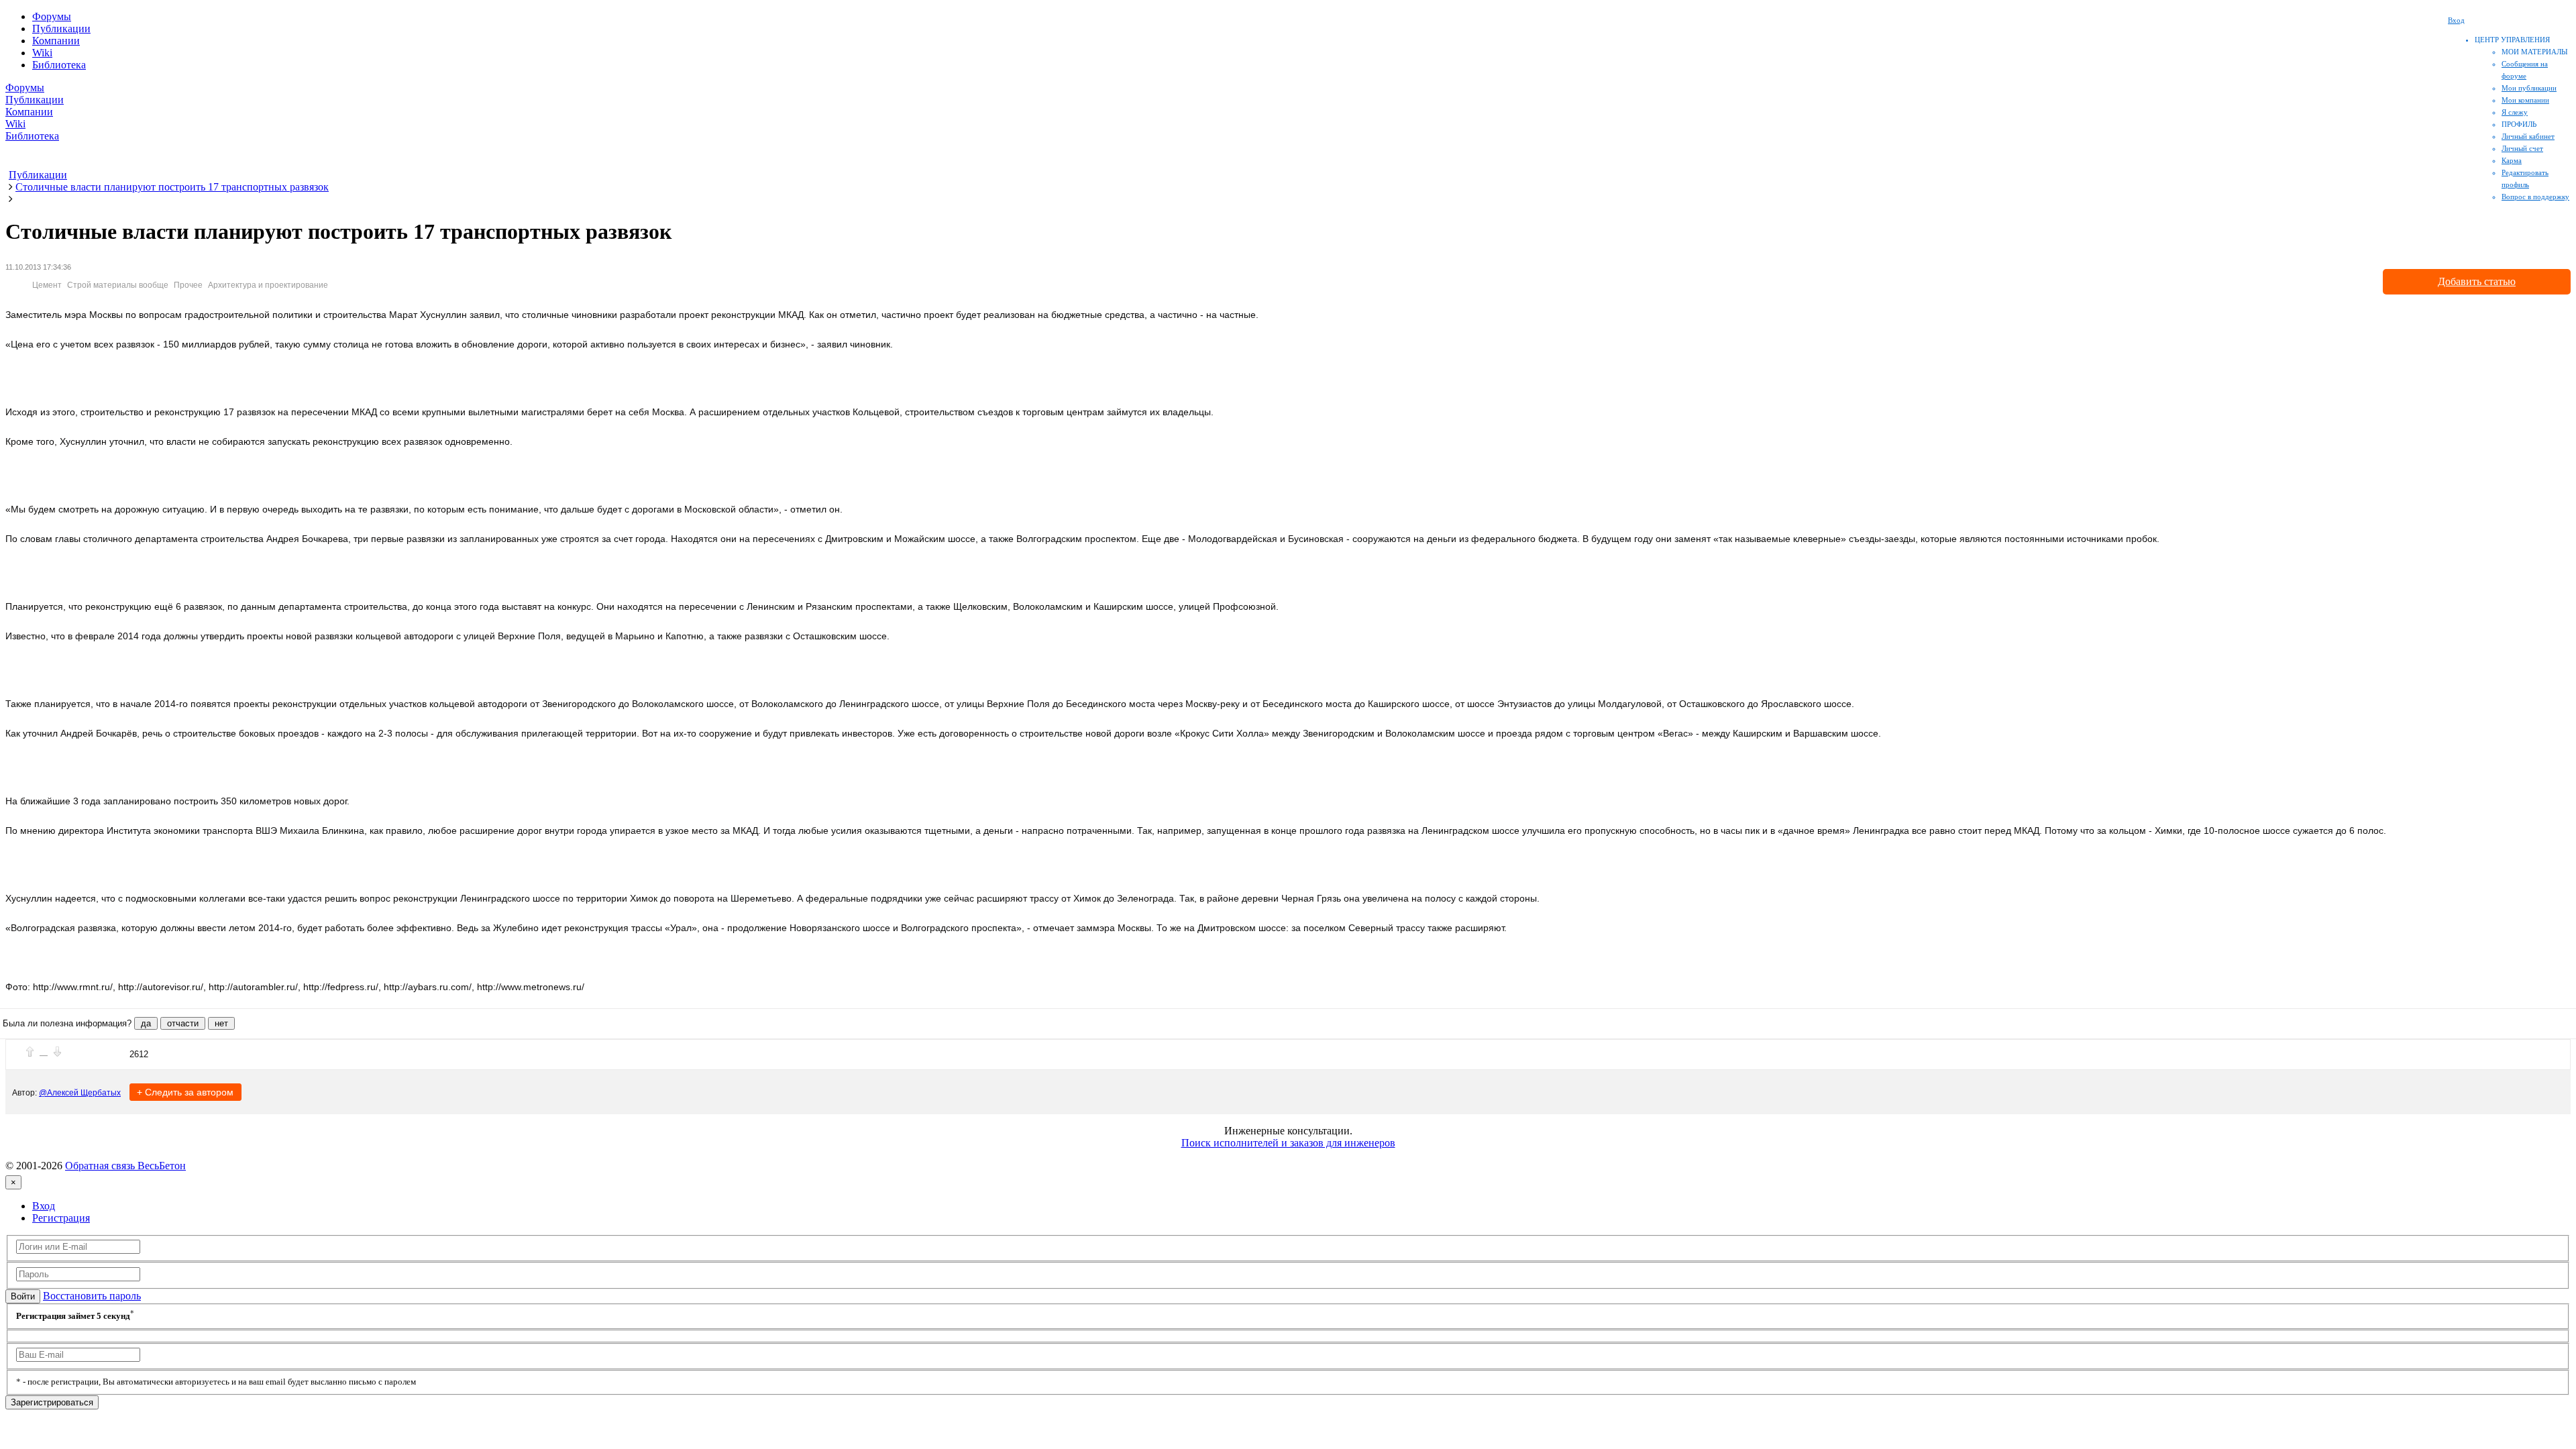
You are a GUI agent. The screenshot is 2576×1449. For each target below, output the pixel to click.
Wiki (42, 53)
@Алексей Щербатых (80, 1093)
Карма (2512, 160)
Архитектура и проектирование (268, 285)
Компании (56, 41)
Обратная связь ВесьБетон (125, 1166)
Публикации (61, 29)
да (146, 1023)
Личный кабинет (2528, 136)
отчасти (183, 1023)
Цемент (47, 285)
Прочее (188, 285)
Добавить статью (2477, 281)
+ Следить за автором (185, 1092)
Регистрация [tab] (61, 1218)
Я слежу (2515, 112)
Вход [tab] (44, 1206)
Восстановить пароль (92, 1296)
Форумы (52, 16)
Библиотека (59, 65)
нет (221, 1023)
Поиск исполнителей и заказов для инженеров (1288, 1143)
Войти (23, 1296)
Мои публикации (2529, 88)
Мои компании (2525, 100)
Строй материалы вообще (118, 285)
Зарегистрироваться (52, 1402)
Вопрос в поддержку (2535, 197)
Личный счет (2522, 148)
